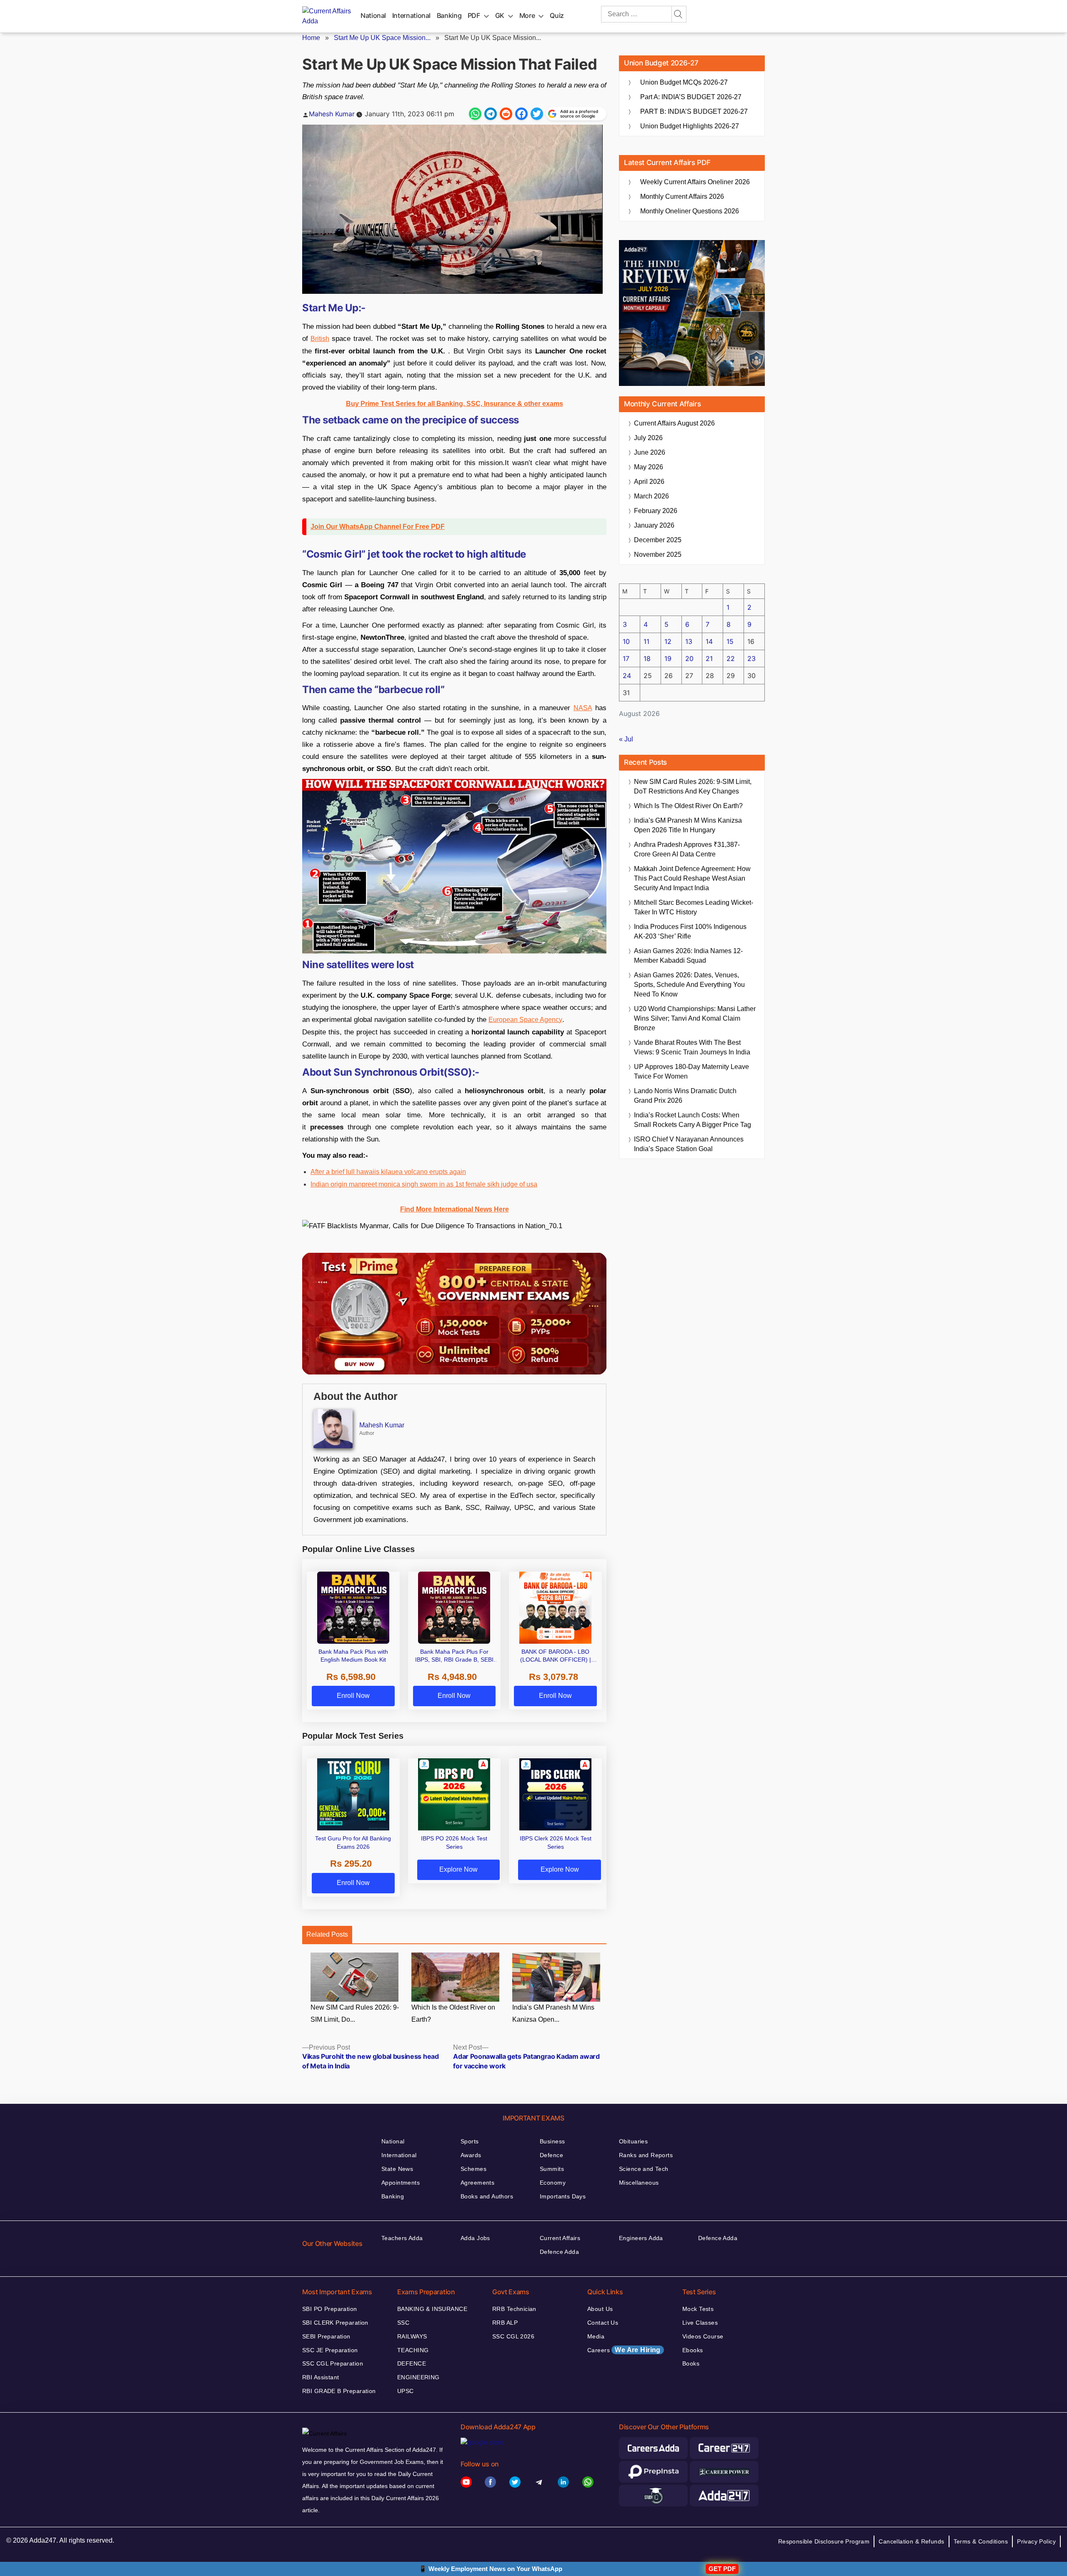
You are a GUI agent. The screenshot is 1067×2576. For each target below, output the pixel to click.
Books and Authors (487, 2196)
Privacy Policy (1036, 2541)
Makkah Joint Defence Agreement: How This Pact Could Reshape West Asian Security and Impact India (692, 878)
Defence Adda (559, 2252)
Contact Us (603, 2323)
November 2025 (658, 555)
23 (751, 658)
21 (709, 658)
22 (731, 658)
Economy (553, 2183)
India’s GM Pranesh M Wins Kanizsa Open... (553, 2013)
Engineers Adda (641, 2238)
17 (626, 658)
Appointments (401, 2183)
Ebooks (693, 2350)
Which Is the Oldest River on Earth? (453, 2013)
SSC (403, 2323)
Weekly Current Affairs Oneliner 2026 (695, 182)
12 (668, 641)
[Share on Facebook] (521, 114)
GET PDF (722, 2569)
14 (709, 641)
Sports (470, 2141)
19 (668, 658)
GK (500, 15)
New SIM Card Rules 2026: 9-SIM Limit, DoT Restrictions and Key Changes (693, 786)
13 (689, 641)
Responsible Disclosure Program (824, 2541)
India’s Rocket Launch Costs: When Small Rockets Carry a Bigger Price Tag (693, 1120)
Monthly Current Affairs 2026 (682, 197)
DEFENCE (412, 2363)
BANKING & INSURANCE (432, 2309)
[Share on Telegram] (491, 114)
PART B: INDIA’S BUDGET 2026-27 (694, 111)
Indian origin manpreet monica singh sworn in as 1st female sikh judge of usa (424, 1184)
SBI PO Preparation (330, 2309)
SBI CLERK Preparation (335, 2323)
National (373, 15)
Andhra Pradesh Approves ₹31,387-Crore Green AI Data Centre (687, 849)
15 (730, 641)
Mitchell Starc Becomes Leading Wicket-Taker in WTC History (694, 907)
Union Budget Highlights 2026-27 (690, 126)
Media (596, 2336)
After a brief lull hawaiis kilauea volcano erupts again (388, 1172)
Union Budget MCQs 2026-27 (684, 82)
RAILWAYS (412, 2336)
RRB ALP (505, 2323)
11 (646, 641)
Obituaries (633, 2141)
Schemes (473, 2169)
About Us (600, 2309)
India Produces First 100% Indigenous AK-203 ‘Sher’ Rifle (690, 931)
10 (626, 641)
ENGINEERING (418, 2377)
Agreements (477, 2183)
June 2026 (650, 452)
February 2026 (656, 511)
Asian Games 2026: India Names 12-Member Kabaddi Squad (688, 956)
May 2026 (649, 467)
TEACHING (413, 2350)
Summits (552, 2169)
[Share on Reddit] (506, 114)
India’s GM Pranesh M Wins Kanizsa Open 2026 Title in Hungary (688, 825)
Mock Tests (698, 2309)
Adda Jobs (475, 2238)
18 (647, 658)
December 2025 (658, 540)
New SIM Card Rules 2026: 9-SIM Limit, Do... (355, 2013)
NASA (583, 708)
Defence (551, 2155)
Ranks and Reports (646, 2155)
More (527, 15)
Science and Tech (644, 2169)
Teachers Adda (402, 2238)
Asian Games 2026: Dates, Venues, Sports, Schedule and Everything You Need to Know (689, 985)
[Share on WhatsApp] (475, 114)
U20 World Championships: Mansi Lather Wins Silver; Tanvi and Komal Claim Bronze (695, 1018)
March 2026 (651, 496)
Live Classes (700, 2323)
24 (627, 676)
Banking (449, 15)
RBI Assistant (321, 2377)
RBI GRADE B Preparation (339, 2391)
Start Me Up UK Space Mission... (382, 38)
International (411, 15)
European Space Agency (525, 1020)
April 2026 (649, 482)
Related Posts (327, 1934)
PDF (474, 15)
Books (691, 2363)
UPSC (406, 2391)
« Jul (626, 739)
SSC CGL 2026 (513, 2336)
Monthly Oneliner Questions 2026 (690, 211)
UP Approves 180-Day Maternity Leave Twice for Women (691, 1071)
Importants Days (563, 2196)
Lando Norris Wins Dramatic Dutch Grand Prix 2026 (685, 1096)
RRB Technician (514, 2309)
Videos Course (703, 2336)
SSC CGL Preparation (333, 2363)
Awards (471, 2155)
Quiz (557, 15)
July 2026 (648, 438)
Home (311, 38)
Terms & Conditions (981, 2541)
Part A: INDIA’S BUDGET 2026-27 (691, 97)
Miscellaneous (639, 2183)
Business (552, 2141)
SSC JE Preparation (330, 2350)
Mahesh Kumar (332, 114)
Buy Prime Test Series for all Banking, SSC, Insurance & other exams (455, 404)
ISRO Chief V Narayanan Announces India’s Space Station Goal (689, 1144)
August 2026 (674, 423)
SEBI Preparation (326, 2336)
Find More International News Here (455, 1209)
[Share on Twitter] (537, 114)
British (320, 339)
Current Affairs (560, 2238)
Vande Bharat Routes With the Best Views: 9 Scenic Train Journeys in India (692, 1047)
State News (397, 2169)
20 (689, 658)
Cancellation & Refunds (911, 2541)
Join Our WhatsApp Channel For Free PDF (378, 527)
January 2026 (654, 525)
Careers (624, 2350)
